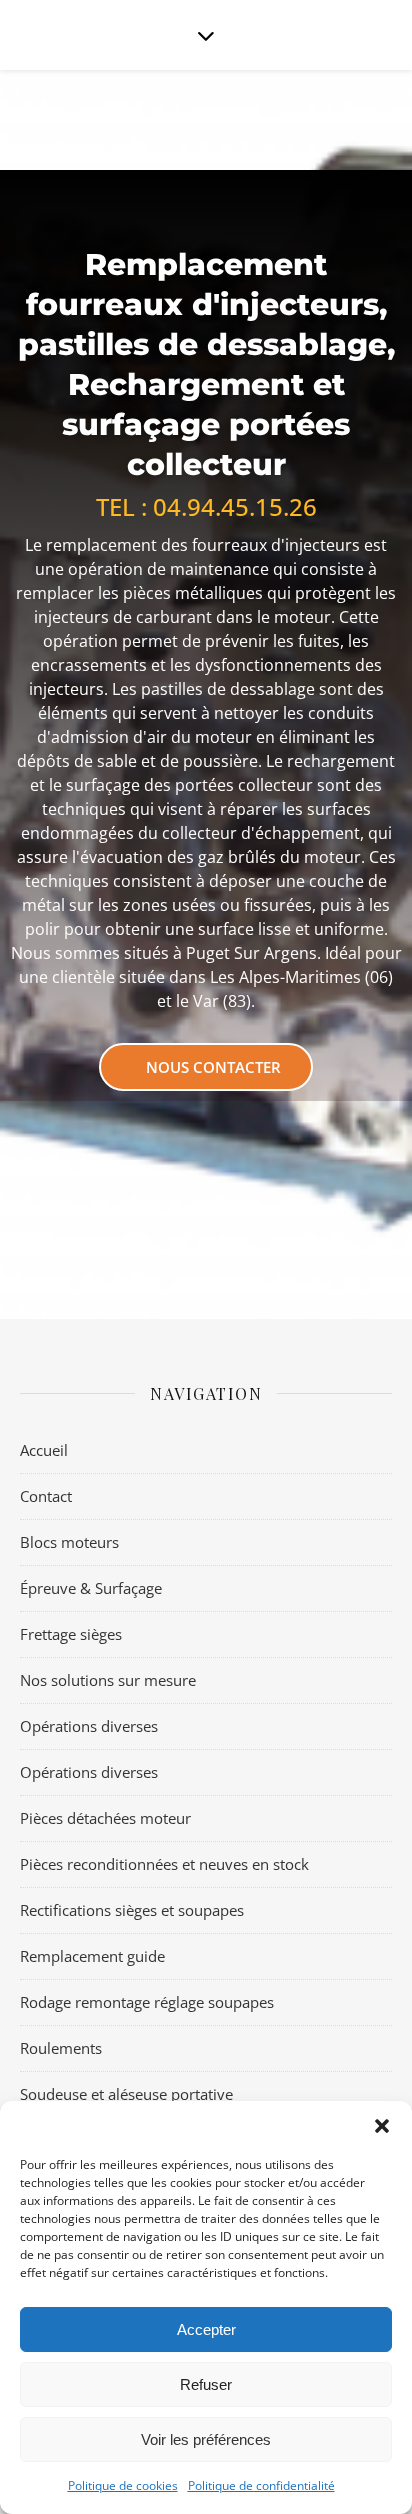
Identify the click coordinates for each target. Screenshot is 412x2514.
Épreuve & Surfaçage (91, 1588)
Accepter (206, 2329)
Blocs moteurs (69, 1542)
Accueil (44, 1450)
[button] (382, 2126)
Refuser (206, 2384)
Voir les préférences (206, 2439)
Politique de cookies (123, 2485)
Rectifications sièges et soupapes (132, 1910)
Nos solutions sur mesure (108, 1680)
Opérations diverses (89, 1726)
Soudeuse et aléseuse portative (126, 2094)
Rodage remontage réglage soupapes (147, 2002)
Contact (46, 1496)
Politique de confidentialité (261, 2485)
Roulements (61, 2048)
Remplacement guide (92, 1956)
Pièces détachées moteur (105, 1818)
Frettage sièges (71, 1634)
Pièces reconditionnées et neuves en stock (164, 1864)
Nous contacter (213, 1067)
